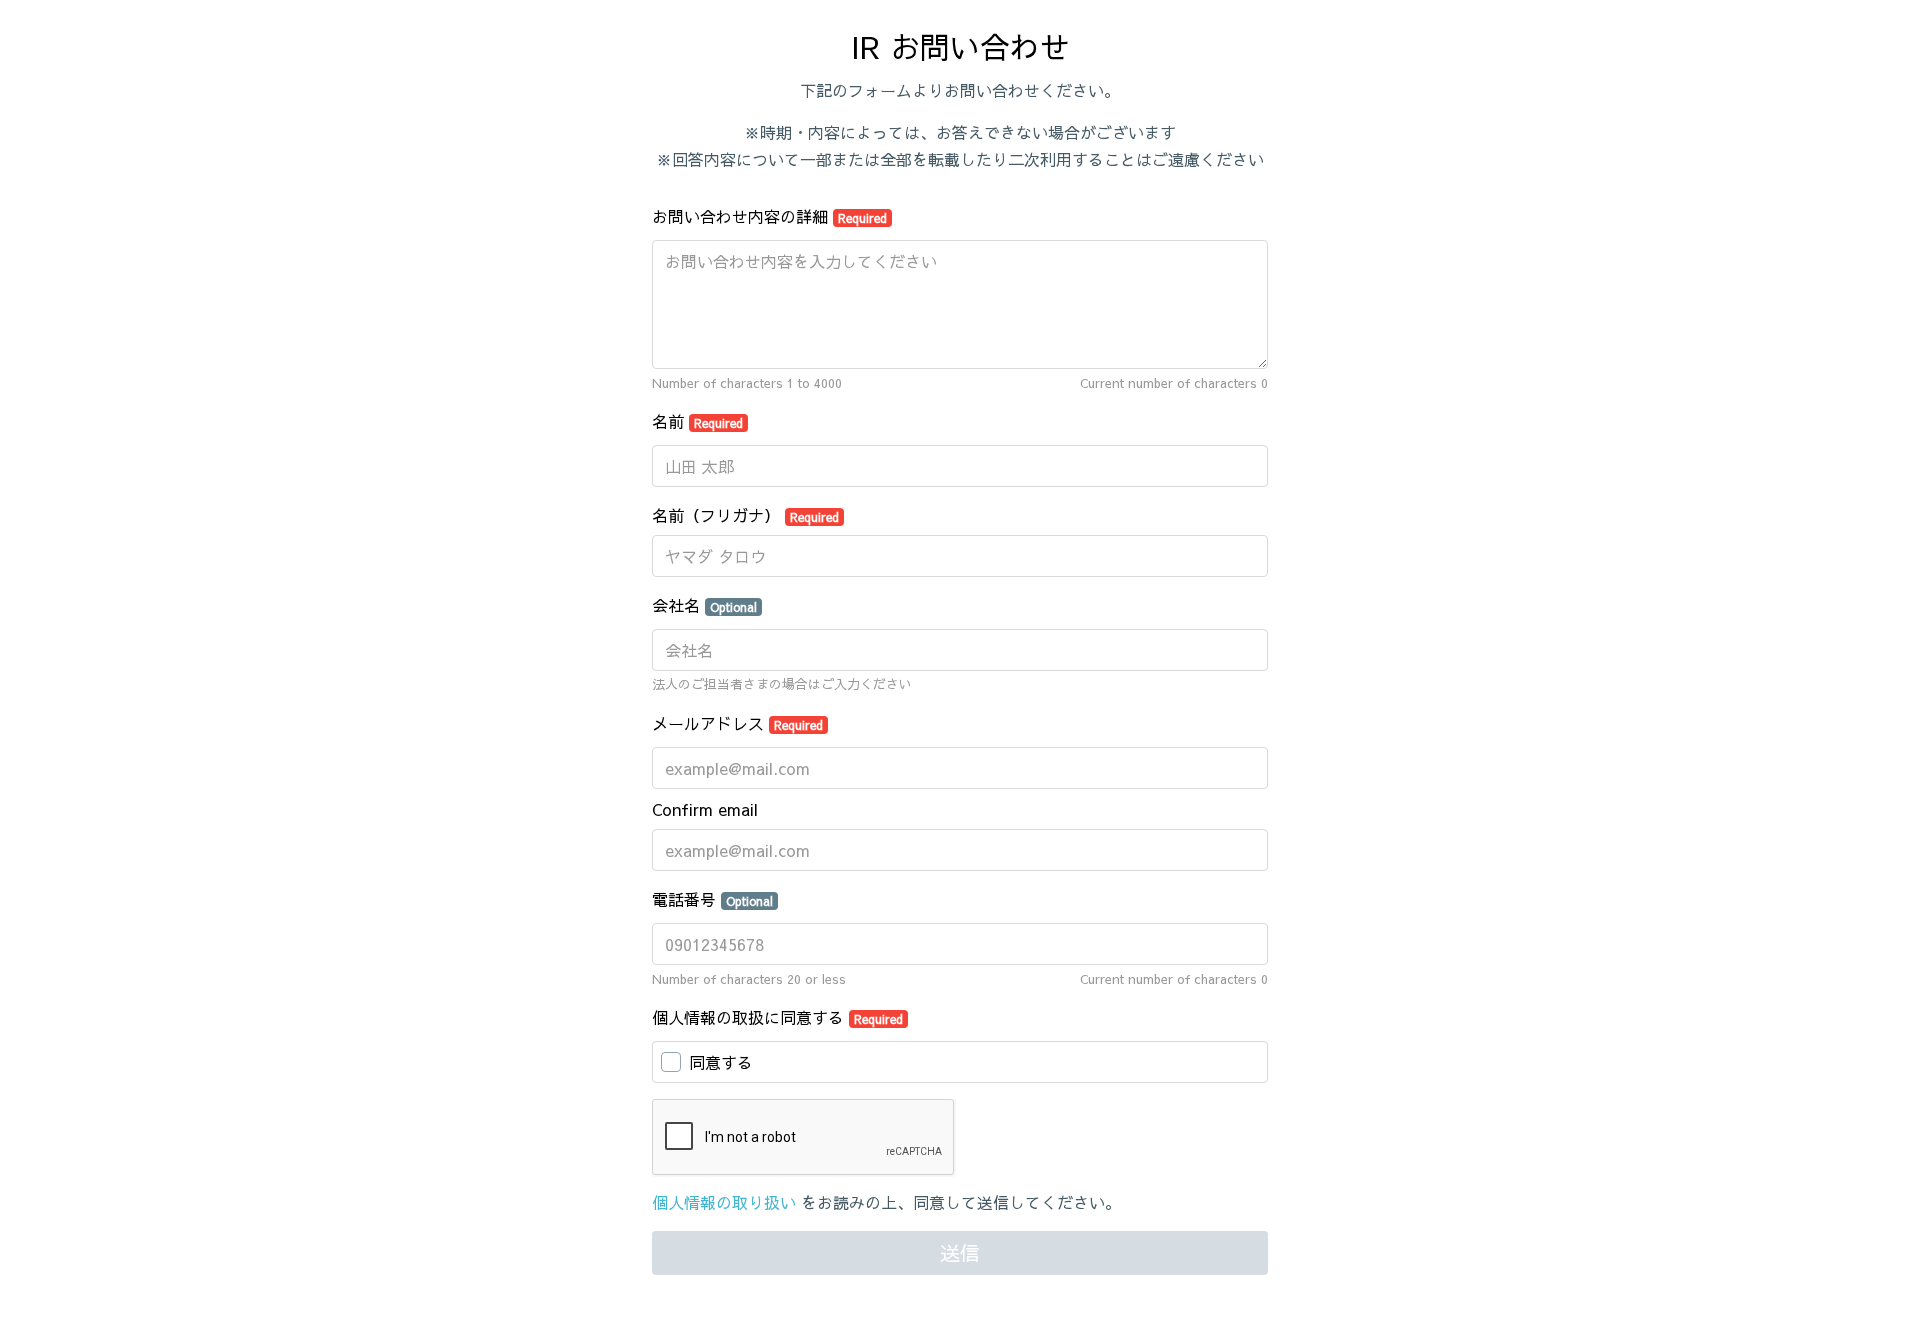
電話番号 (712, 899)
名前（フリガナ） (745, 515)
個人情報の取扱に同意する (777, 1017)
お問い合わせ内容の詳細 (769, 216)
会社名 (704, 605)
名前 (697, 421)
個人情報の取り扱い (724, 1202)
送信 (960, 1252)
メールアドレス (737, 723)
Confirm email (705, 809)
